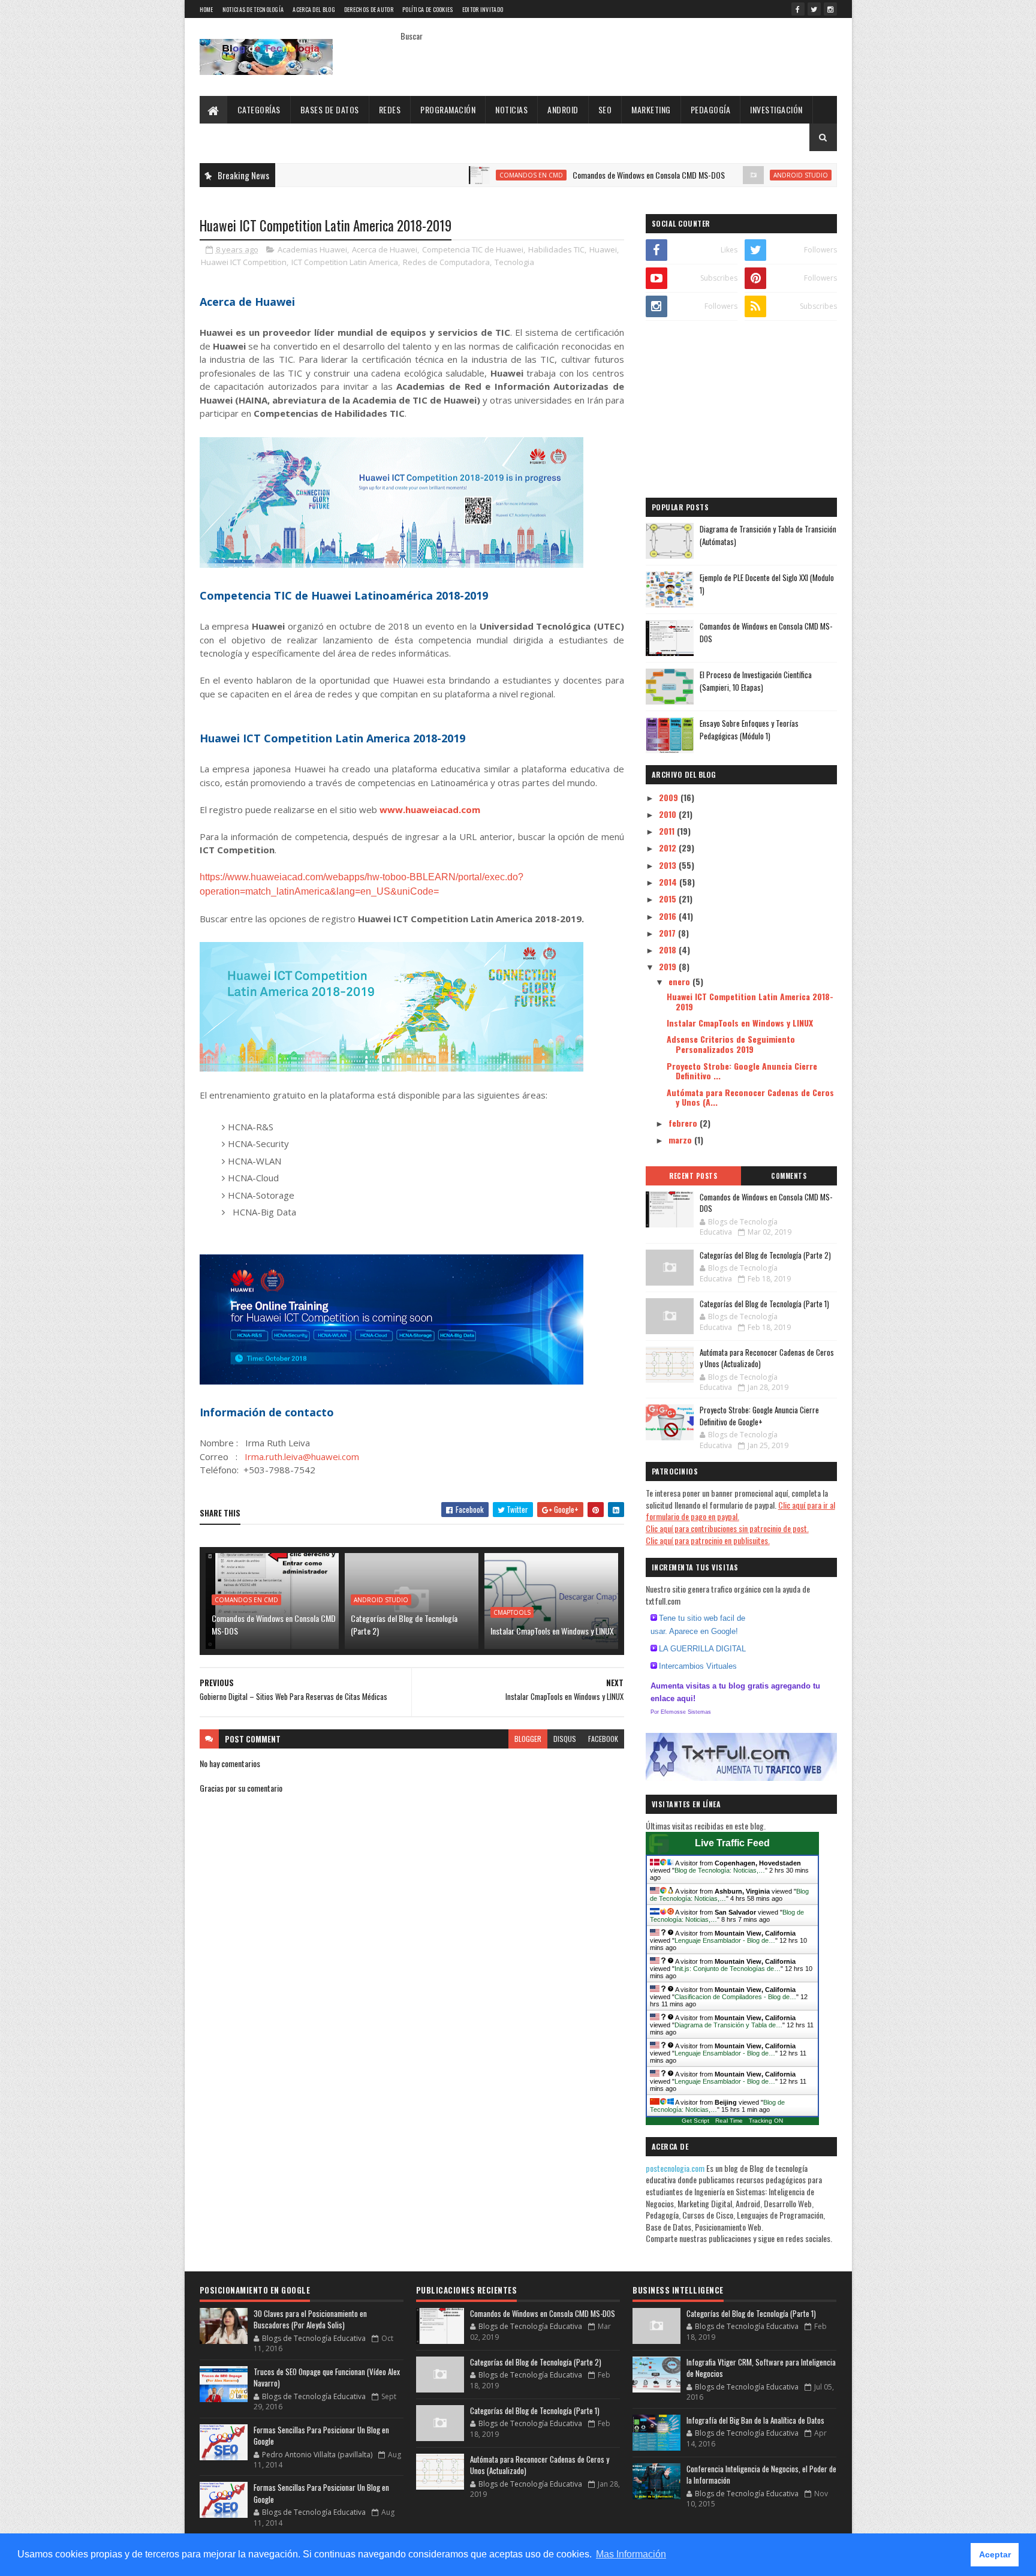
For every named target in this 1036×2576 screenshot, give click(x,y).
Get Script (695, 2121)
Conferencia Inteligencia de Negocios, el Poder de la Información (761, 2475)
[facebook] (798, 9)
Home (207, 9)
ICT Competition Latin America (345, 262)
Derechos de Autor (369, 9)
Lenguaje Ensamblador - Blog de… (725, 1940)
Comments (789, 1176)
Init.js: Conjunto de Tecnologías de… (728, 1969)
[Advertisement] (741, 411)
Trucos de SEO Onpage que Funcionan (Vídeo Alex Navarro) (327, 2378)
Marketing (651, 109)
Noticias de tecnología (253, 9)
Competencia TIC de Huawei (473, 249)
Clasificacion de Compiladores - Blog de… (735, 1997)
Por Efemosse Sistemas (681, 1712)
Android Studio (729, 175)
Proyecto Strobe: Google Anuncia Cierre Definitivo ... (742, 1071)
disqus (565, 1739)
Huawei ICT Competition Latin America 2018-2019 (750, 1001)
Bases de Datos (330, 109)
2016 (669, 916)
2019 (669, 966)
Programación (448, 109)
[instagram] (830, 9)
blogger (528, 1739)
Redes (390, 109)
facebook (603, 1739)
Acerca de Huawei (385, 249)
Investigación (776, 109)
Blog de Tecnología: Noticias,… (720, 1870)
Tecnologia (514, 262)
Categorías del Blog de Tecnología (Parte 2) (404, 1624)
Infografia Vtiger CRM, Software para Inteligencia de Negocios (761, 2368)
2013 (669, 865)
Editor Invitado (483, 9)
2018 (669, 950)
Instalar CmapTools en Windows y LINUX (552, 1631)
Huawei (603, 249)
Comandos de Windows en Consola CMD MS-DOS (577, 175)
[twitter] (814, 9)
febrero (684, 1123)
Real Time (729, 2121)
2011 (668, 831)
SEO (605, 109)
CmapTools (512, 1612)
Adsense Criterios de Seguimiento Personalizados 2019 (731, 1044)
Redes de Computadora (446, 262)
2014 (669, 882)
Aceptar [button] (995, 2554)
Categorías (259, 109)
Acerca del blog (314, 9)
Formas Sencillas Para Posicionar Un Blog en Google (321, 2436)
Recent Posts (693, 1176)
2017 (668, 933)
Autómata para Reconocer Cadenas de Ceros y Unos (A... (750, 1097)
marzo (681, 1140)
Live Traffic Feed (732, 1843)
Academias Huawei (312, 249)
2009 (670, 797)
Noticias (511, 109)
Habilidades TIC (556, 249)
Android (563, 109)
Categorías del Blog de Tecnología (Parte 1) (764, 1304)
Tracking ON (766, 2121)
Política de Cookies (428, 9)
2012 (669, 848)
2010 (669, 814)
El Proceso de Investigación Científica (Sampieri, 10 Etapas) (756, 681)
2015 (669, 899)
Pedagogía (711, 109)
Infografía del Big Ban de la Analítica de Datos (755, 2420)
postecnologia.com (676, 2168)
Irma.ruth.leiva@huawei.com (302, 1456)
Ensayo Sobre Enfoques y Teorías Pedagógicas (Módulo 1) (749, 729)
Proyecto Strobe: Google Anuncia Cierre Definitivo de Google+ (759, 1416)
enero (680, 981)
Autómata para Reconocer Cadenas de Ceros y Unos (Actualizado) (767, 1358)
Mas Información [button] (631, 2554)
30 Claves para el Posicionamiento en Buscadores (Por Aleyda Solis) (310, 2319)
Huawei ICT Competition (244, 262)
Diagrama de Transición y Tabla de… (728, 2025)
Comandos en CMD (460, 175)
